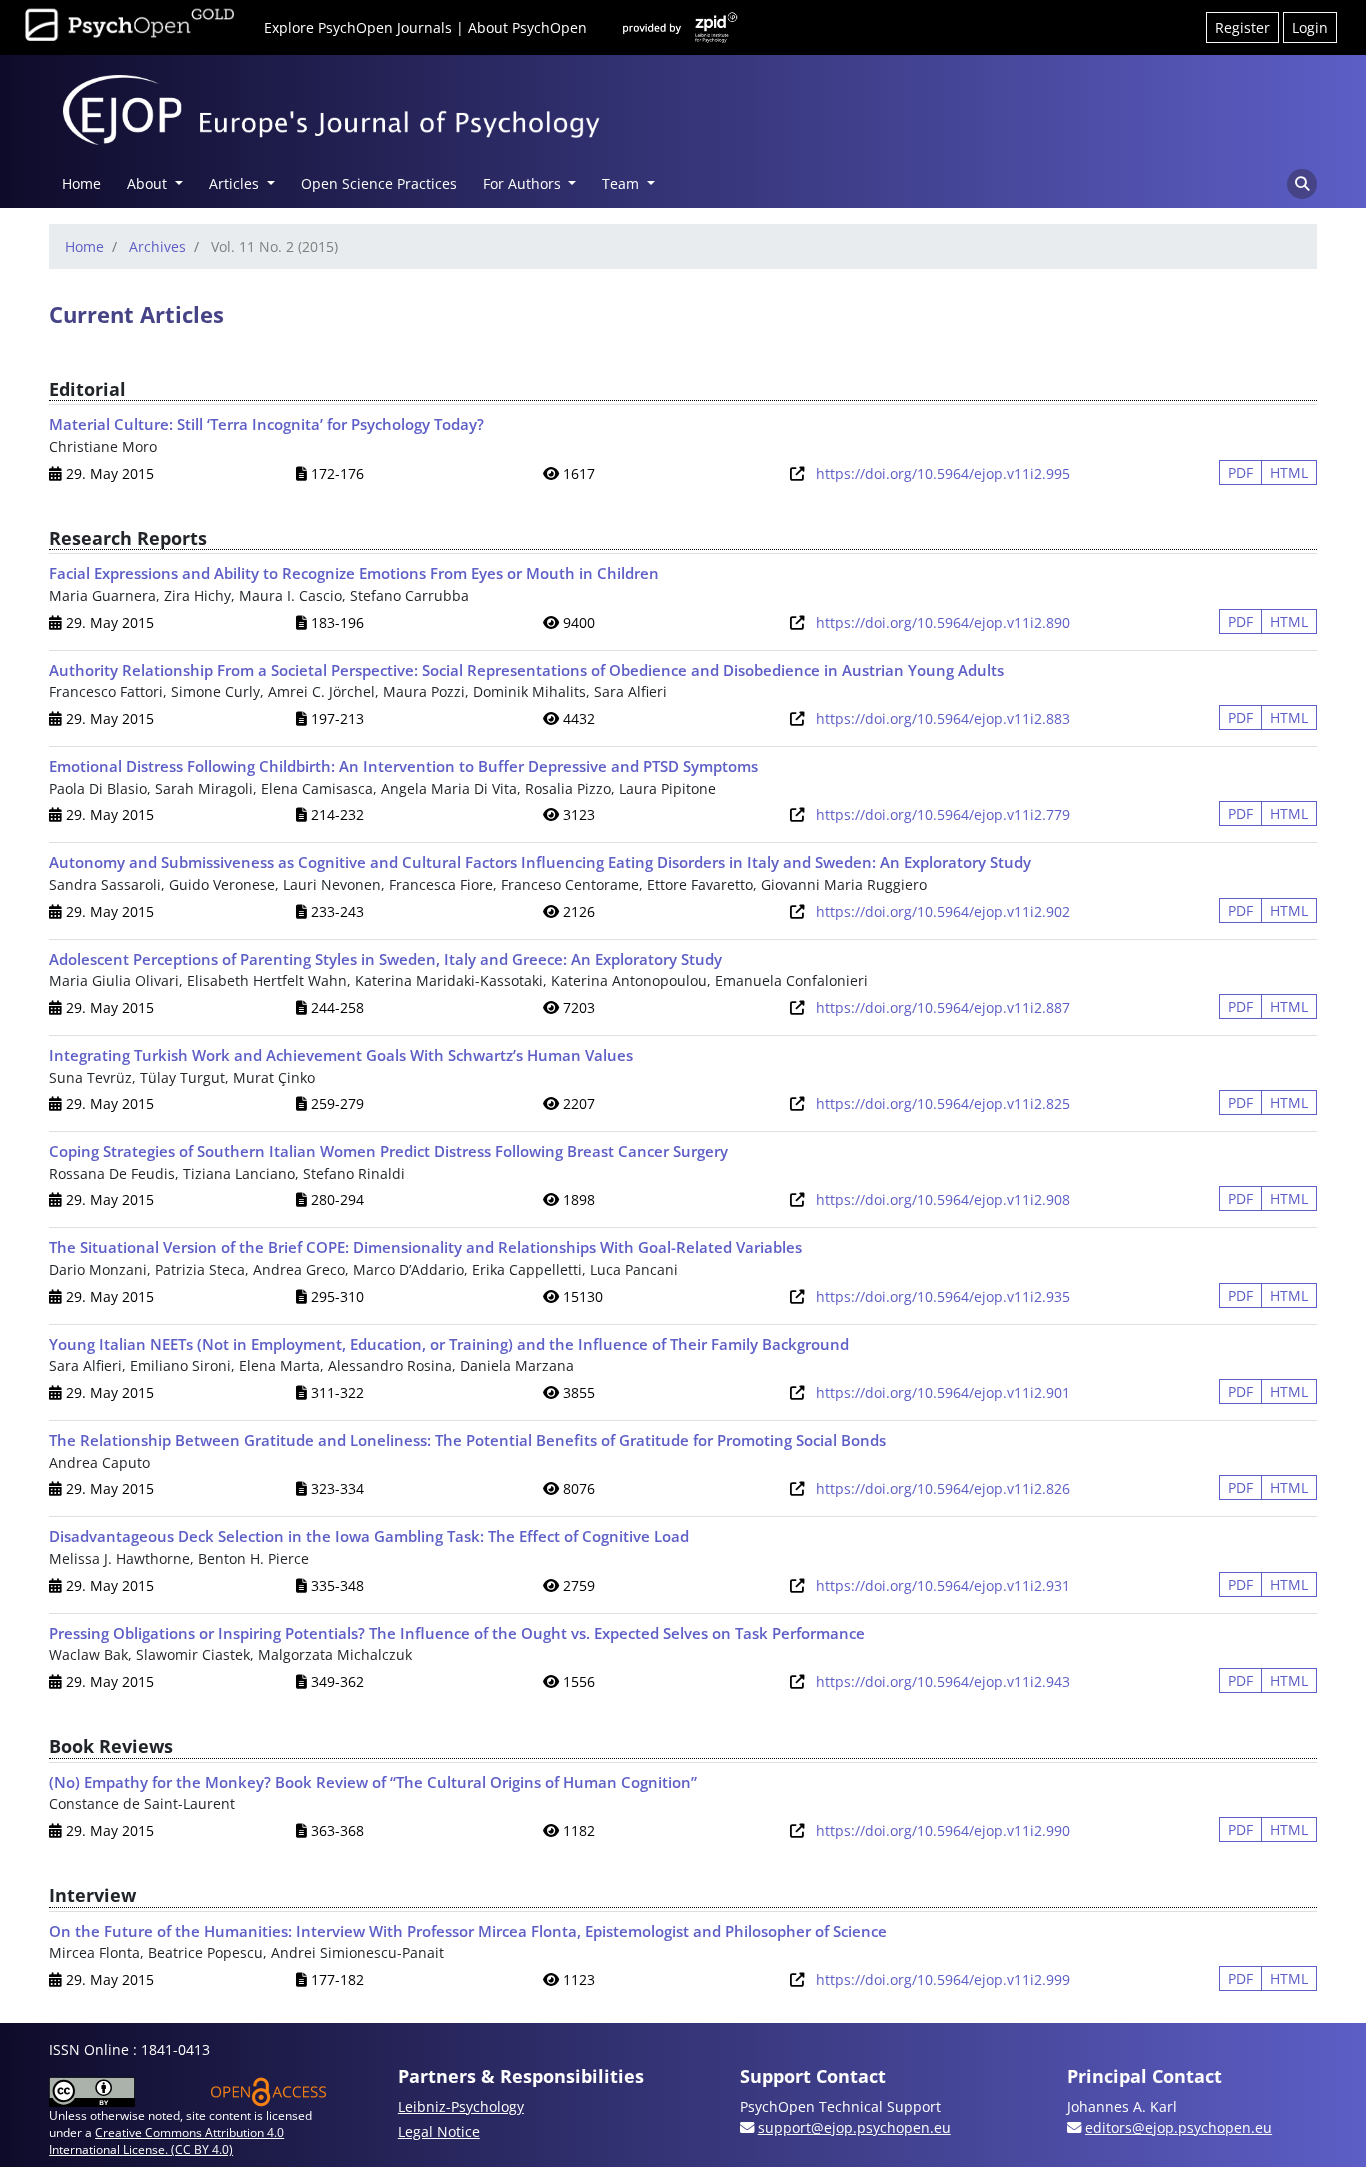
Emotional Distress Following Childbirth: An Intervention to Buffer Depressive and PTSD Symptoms (403, 766)
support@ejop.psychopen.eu (854, 2127)
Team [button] (622, 183)
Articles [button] (236, 183)
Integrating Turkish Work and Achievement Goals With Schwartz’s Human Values (341, 1055)
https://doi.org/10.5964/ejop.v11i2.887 (943, 1007)
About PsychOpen (527, 27)
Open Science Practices (379, 183)
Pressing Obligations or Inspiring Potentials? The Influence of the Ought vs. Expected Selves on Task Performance (457, 1633)
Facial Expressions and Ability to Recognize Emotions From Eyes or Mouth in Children (354, 573)
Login (1310, 27)
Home (81, 183)
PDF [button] (1240, 472)
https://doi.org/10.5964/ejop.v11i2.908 (943, 1199)
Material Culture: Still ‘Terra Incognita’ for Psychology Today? (266, 424)
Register (1242, 27)
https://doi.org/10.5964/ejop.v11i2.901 (943, 1392)
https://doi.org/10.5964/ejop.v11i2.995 (943, 473)
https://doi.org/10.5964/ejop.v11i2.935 (943, 1296)
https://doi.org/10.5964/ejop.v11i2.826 (943, 1488)
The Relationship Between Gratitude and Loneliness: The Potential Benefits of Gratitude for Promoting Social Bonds (467, 1440)
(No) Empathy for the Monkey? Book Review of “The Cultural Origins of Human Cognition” (373, 1782)
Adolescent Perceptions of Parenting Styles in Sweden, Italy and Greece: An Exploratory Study (385, 959)
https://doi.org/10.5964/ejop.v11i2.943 (943, 1681)
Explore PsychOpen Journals (358, 27)
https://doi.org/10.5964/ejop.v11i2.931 (943, 1585)
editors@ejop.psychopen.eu (1178, 2127)
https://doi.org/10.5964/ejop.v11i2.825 (943, 1103)
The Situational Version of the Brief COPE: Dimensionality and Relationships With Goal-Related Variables (425, 1247)
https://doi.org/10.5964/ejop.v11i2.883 (943, 718)
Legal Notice (439, 2131)
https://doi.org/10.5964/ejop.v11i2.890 (943, 622)
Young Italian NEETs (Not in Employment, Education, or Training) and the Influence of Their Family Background (449, 1344)
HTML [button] (1289, 472)
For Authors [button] (524, 183)
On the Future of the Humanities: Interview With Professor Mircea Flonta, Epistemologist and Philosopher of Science (468, 1931)
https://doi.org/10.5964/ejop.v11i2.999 (943, 1979)
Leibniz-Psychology (461, 2106)
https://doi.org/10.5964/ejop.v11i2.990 (943, 1830)
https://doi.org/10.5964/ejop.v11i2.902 (943, 911)
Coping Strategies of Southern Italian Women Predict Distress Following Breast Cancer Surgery (388, 1151)
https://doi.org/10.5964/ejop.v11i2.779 (943, 814)
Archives (157, 246)
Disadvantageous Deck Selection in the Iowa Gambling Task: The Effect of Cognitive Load (369, 1536)
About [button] (149, 183)
